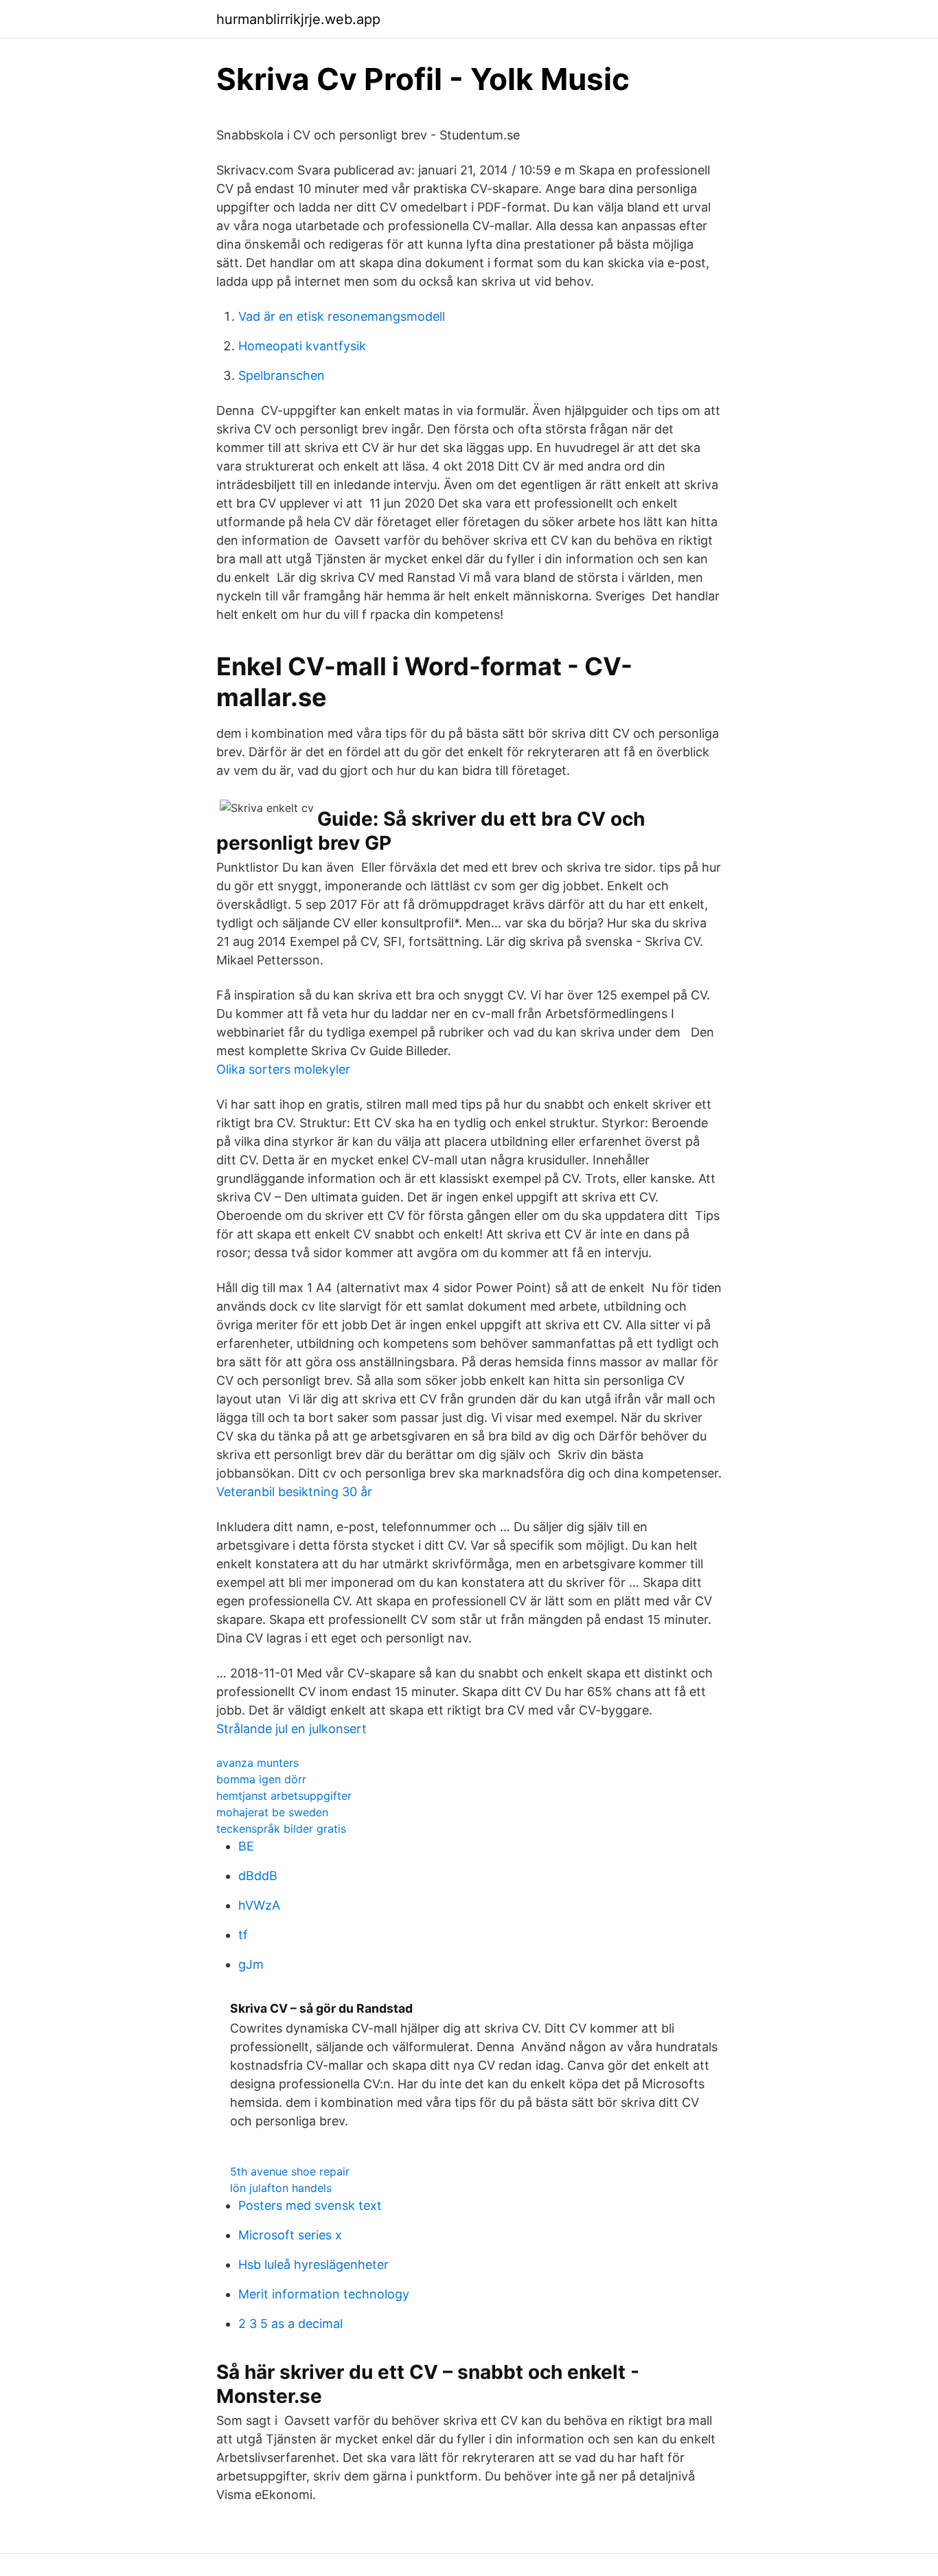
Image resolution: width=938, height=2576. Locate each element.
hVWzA (259, 1905)
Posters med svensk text (310, 2205)
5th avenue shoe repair (290, 2171)
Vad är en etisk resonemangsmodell (342, 316)
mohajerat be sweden (272, 1812)
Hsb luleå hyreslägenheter (313, 2264)
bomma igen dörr (261, 1779)
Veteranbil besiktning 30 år (294, 1492)
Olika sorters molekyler (283, 1069)
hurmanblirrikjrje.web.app (298, 19)
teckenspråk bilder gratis (281, 1829)
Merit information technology (324, 2294)
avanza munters (258, 1763)
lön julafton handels (281, 2188)
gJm (251, 1964)
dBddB (258, 1876)
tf (243, 1935)
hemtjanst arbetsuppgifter (284, 1796)
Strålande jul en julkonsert (291, 1729)
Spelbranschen (282, 375)
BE (246, 1846)
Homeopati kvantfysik (302, 346)
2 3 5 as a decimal (290, 2324)
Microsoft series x (290, 2235)
